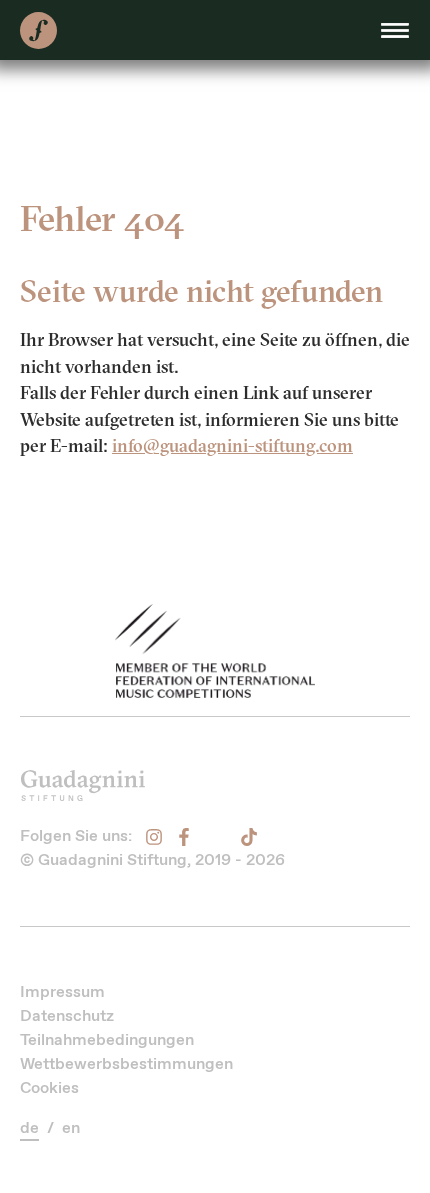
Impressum (62, 991)
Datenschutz (67, 1015)
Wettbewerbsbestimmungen (126, 1063)
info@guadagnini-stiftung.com (232, 445)
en (71, 1127)
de (29, 1127)
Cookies (49, 1087)
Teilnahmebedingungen (107, 1039)
